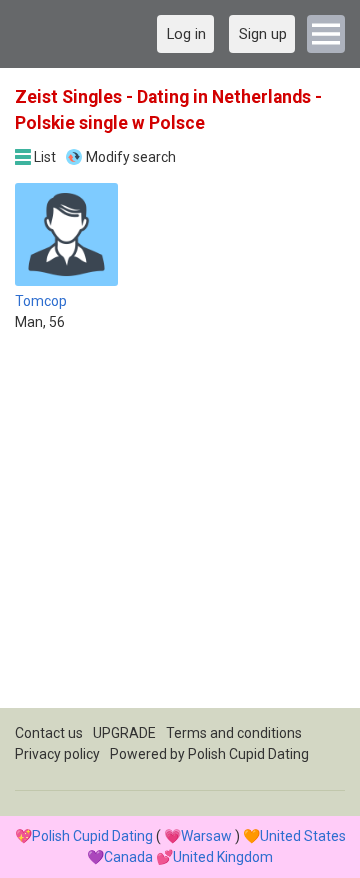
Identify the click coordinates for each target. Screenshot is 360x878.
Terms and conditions (234, 733)
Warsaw (206, 836)
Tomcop (41, 301)
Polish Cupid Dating (248, 754)
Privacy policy (57, 754)
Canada (128, 857)
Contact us (49, 733)
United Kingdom (223, 857)
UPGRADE (124, 733)
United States (303, 836)
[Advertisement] (180, 528)
